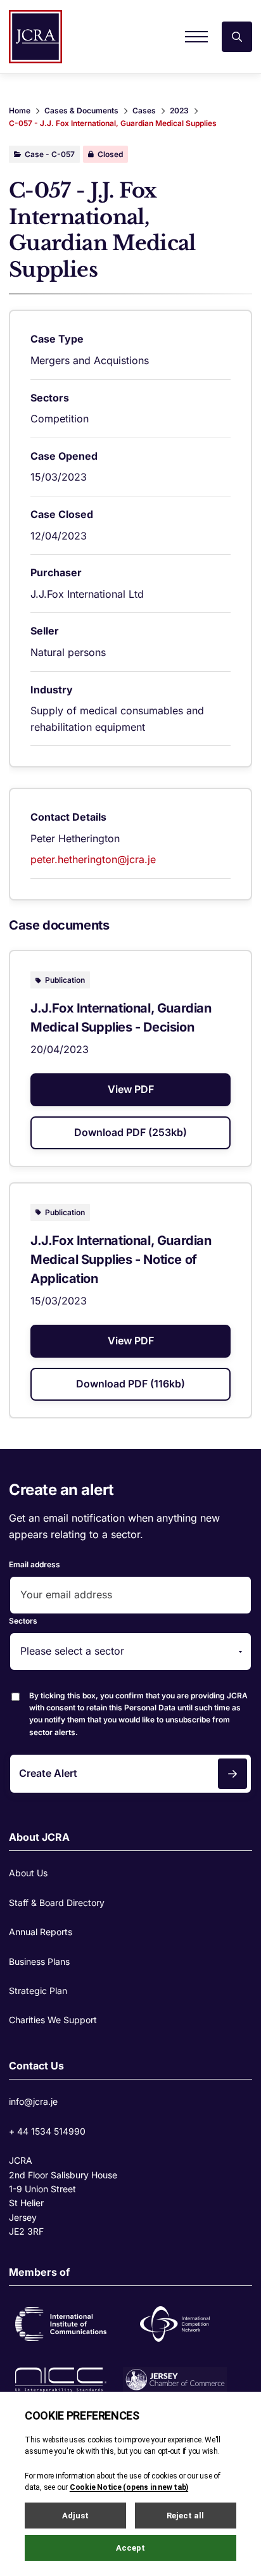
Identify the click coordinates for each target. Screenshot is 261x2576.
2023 (179, 110)
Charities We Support (53, 2020)
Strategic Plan (38, 1991)
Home (20, 110)
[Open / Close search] (237, 37)
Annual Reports (41, 1932)
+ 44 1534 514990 (47, 2131)
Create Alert (48, 1773)
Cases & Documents (81, 110)
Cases (144, 110)
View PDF (131, 1089)
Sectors (23, 1621)
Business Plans (39, 1961)
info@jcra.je (33, 2101)
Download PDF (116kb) (130, 1384)
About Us (28, 1873)
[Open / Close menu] (196, 37)
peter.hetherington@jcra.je (93, 859)
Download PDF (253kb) (130, 1132)
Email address (35, 1564)
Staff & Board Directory (57, 1903)
